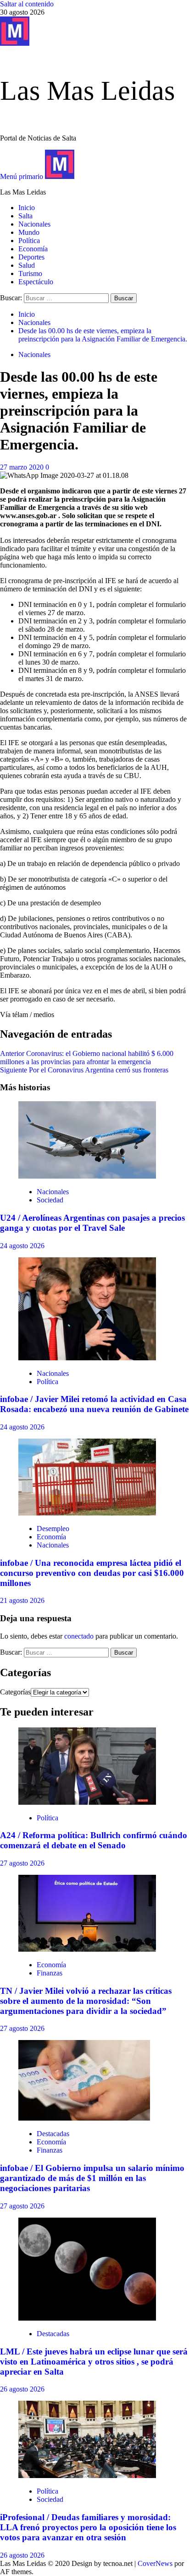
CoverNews (155, 2563)
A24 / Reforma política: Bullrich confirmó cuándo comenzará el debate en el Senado (94, 1840)
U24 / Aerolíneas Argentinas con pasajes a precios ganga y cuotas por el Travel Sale (92, 1223)
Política (29, 241)
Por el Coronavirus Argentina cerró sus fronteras (84, 1070)
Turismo (30, 273)
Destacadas (53, 2134)
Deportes (31, 257)
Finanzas (50, 1973)
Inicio (27, 208)
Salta (25, 216)
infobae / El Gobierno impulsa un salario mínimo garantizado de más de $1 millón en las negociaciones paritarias (92, 2178)
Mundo (29, 232)
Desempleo (53, 1529)
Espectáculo (36, 282)
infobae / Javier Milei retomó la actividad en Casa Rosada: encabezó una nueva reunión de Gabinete (94, 1404)
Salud (27, 265)
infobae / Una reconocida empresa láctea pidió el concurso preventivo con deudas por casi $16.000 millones (92, 1573)
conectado (79, 1636)
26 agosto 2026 (22, 2389)
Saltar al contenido (27, 4)
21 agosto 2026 (22, 1600)
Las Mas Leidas (87, 91)
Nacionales (34, 224)
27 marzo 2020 (23, 467)
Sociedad (50, 1200)
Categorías (15, 1692)
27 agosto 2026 (22, 1863)
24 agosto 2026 (22, 1246)
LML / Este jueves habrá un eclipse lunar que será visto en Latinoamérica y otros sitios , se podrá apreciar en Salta (94, 2362)
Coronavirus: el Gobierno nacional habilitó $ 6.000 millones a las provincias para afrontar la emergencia (87, 1058)
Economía (33, 249)
